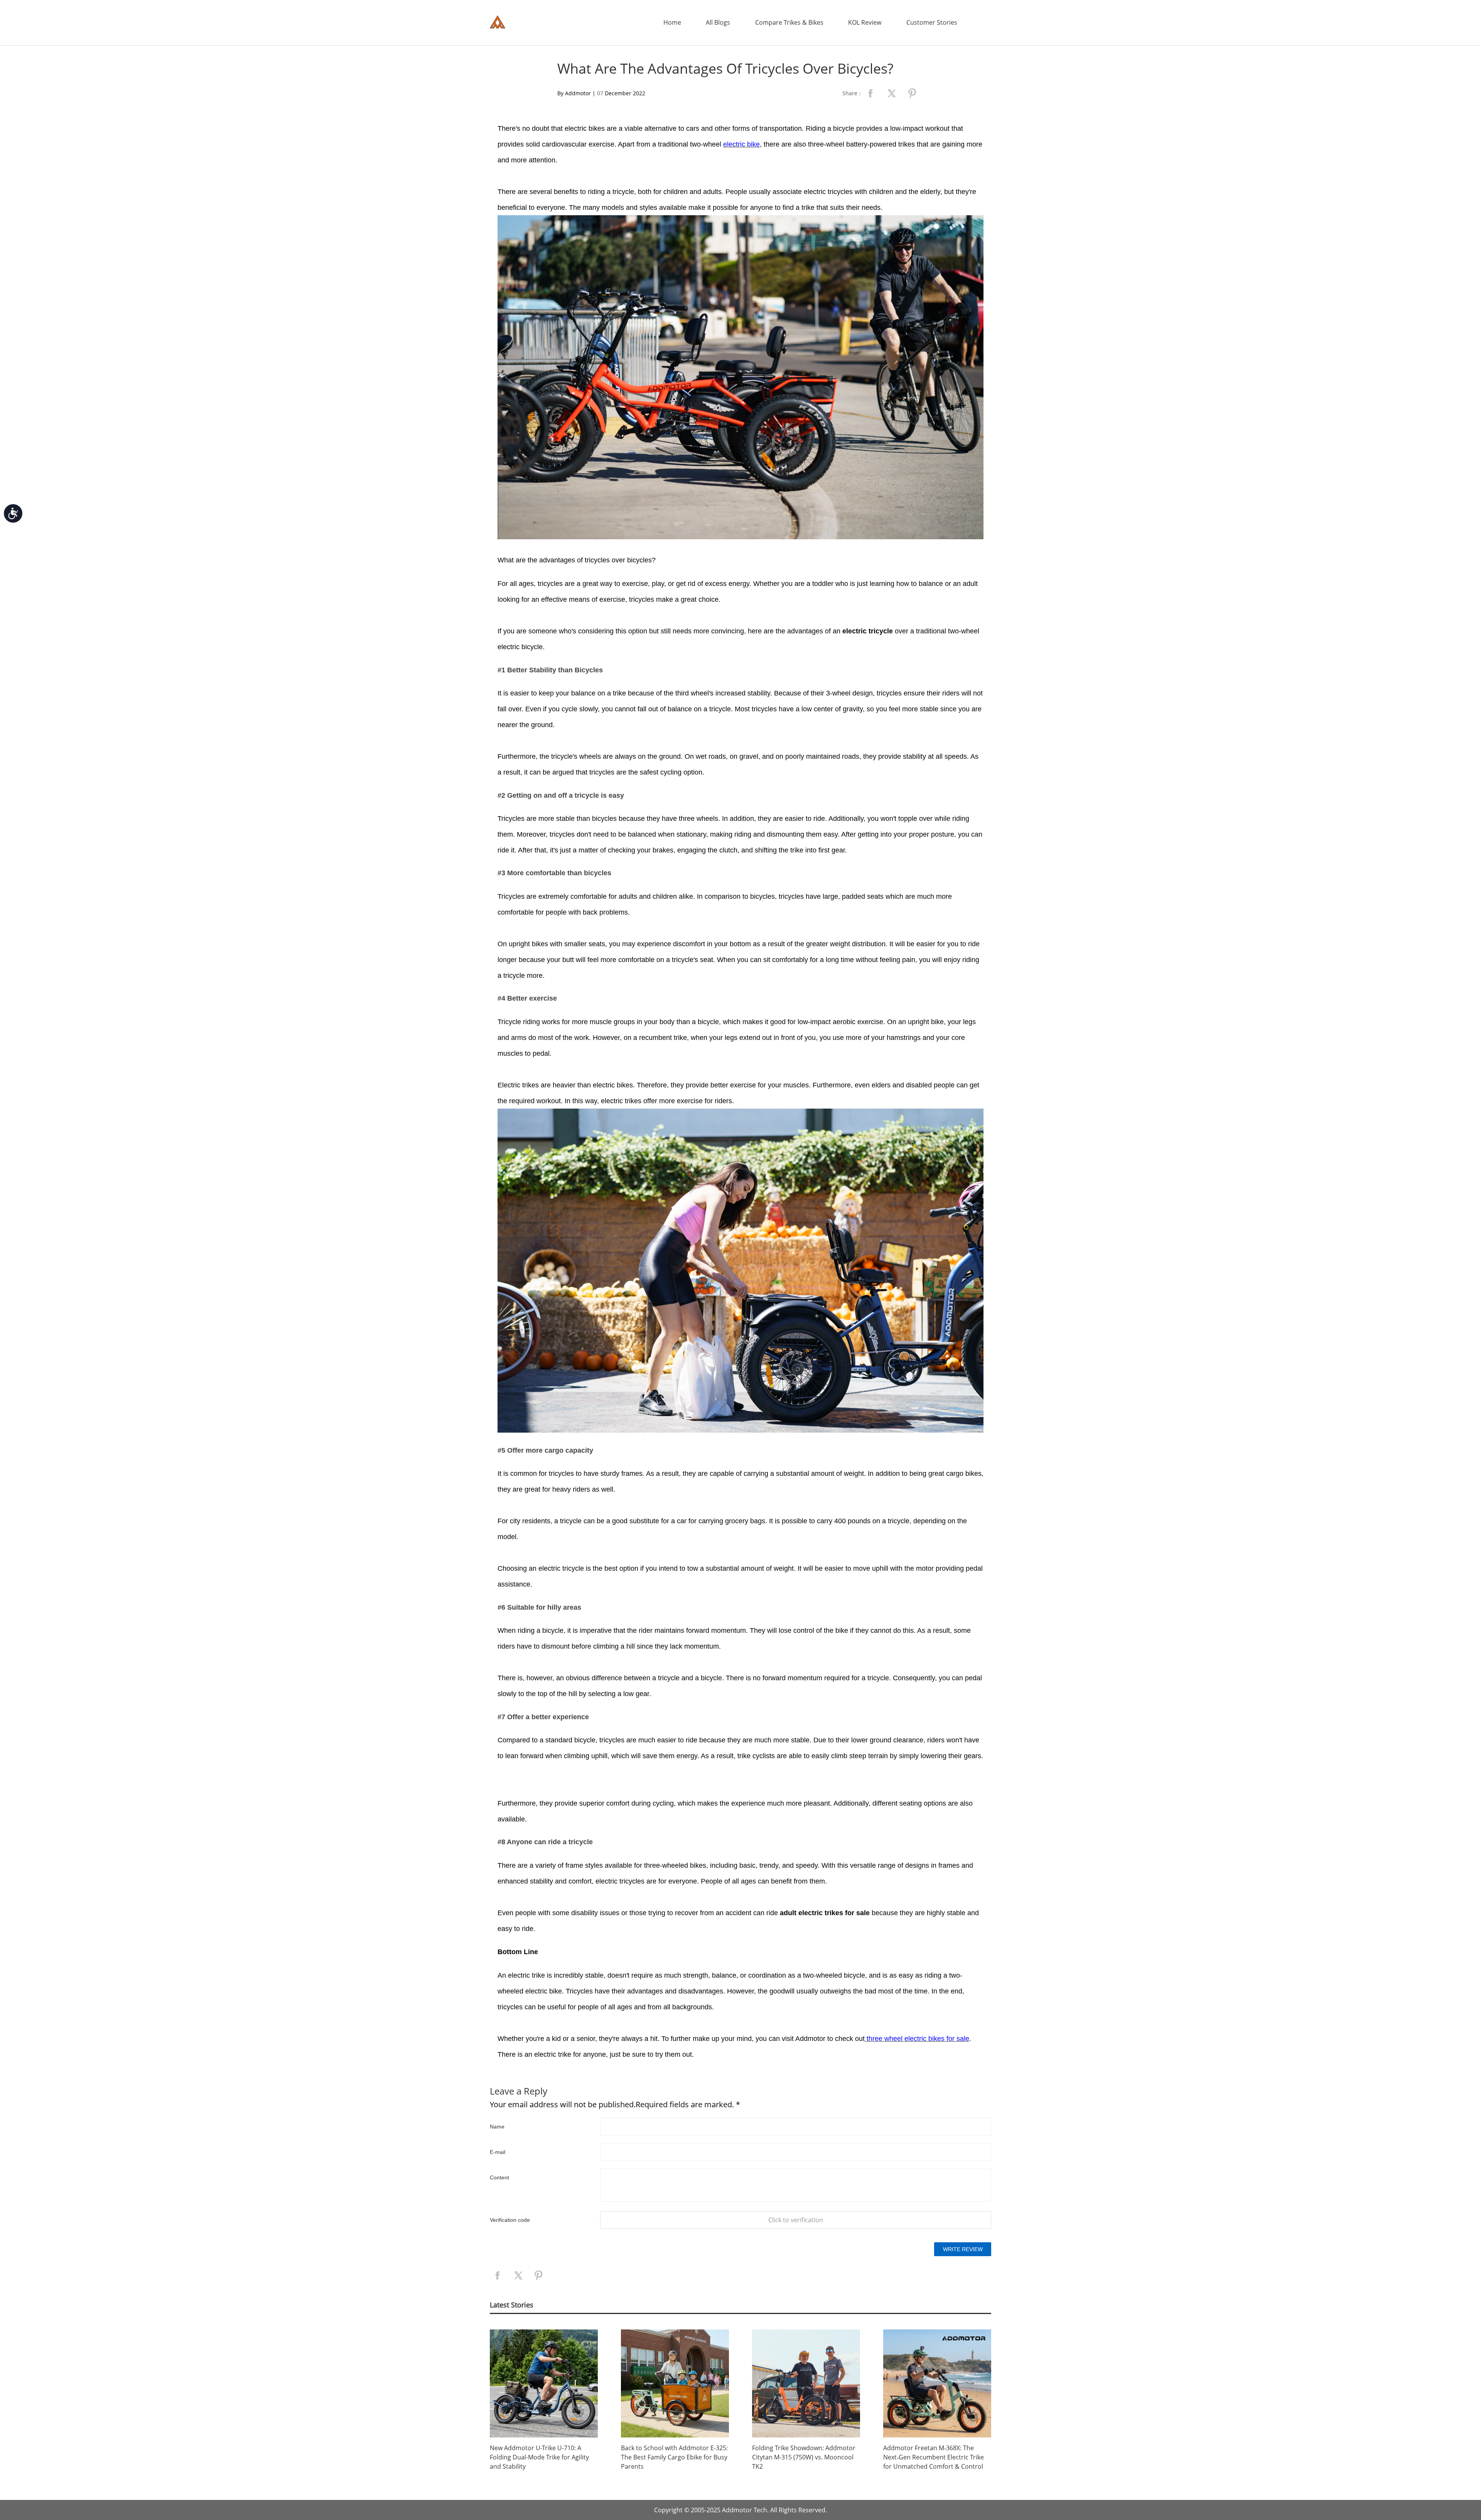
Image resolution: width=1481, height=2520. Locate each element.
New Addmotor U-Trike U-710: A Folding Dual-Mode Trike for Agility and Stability (539, 2457)
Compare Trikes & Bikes (789, 22)
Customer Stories (932, 22)
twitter (891, 93)
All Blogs (718, 22)
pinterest (912, 93)
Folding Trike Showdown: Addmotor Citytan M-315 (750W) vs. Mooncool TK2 (804, 2457)
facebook (870, 93)
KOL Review (865, 22)
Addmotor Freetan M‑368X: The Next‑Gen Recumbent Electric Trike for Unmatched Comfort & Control (934, 2457)
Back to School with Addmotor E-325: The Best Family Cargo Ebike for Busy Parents (674, 2457)
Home (672, 22)
